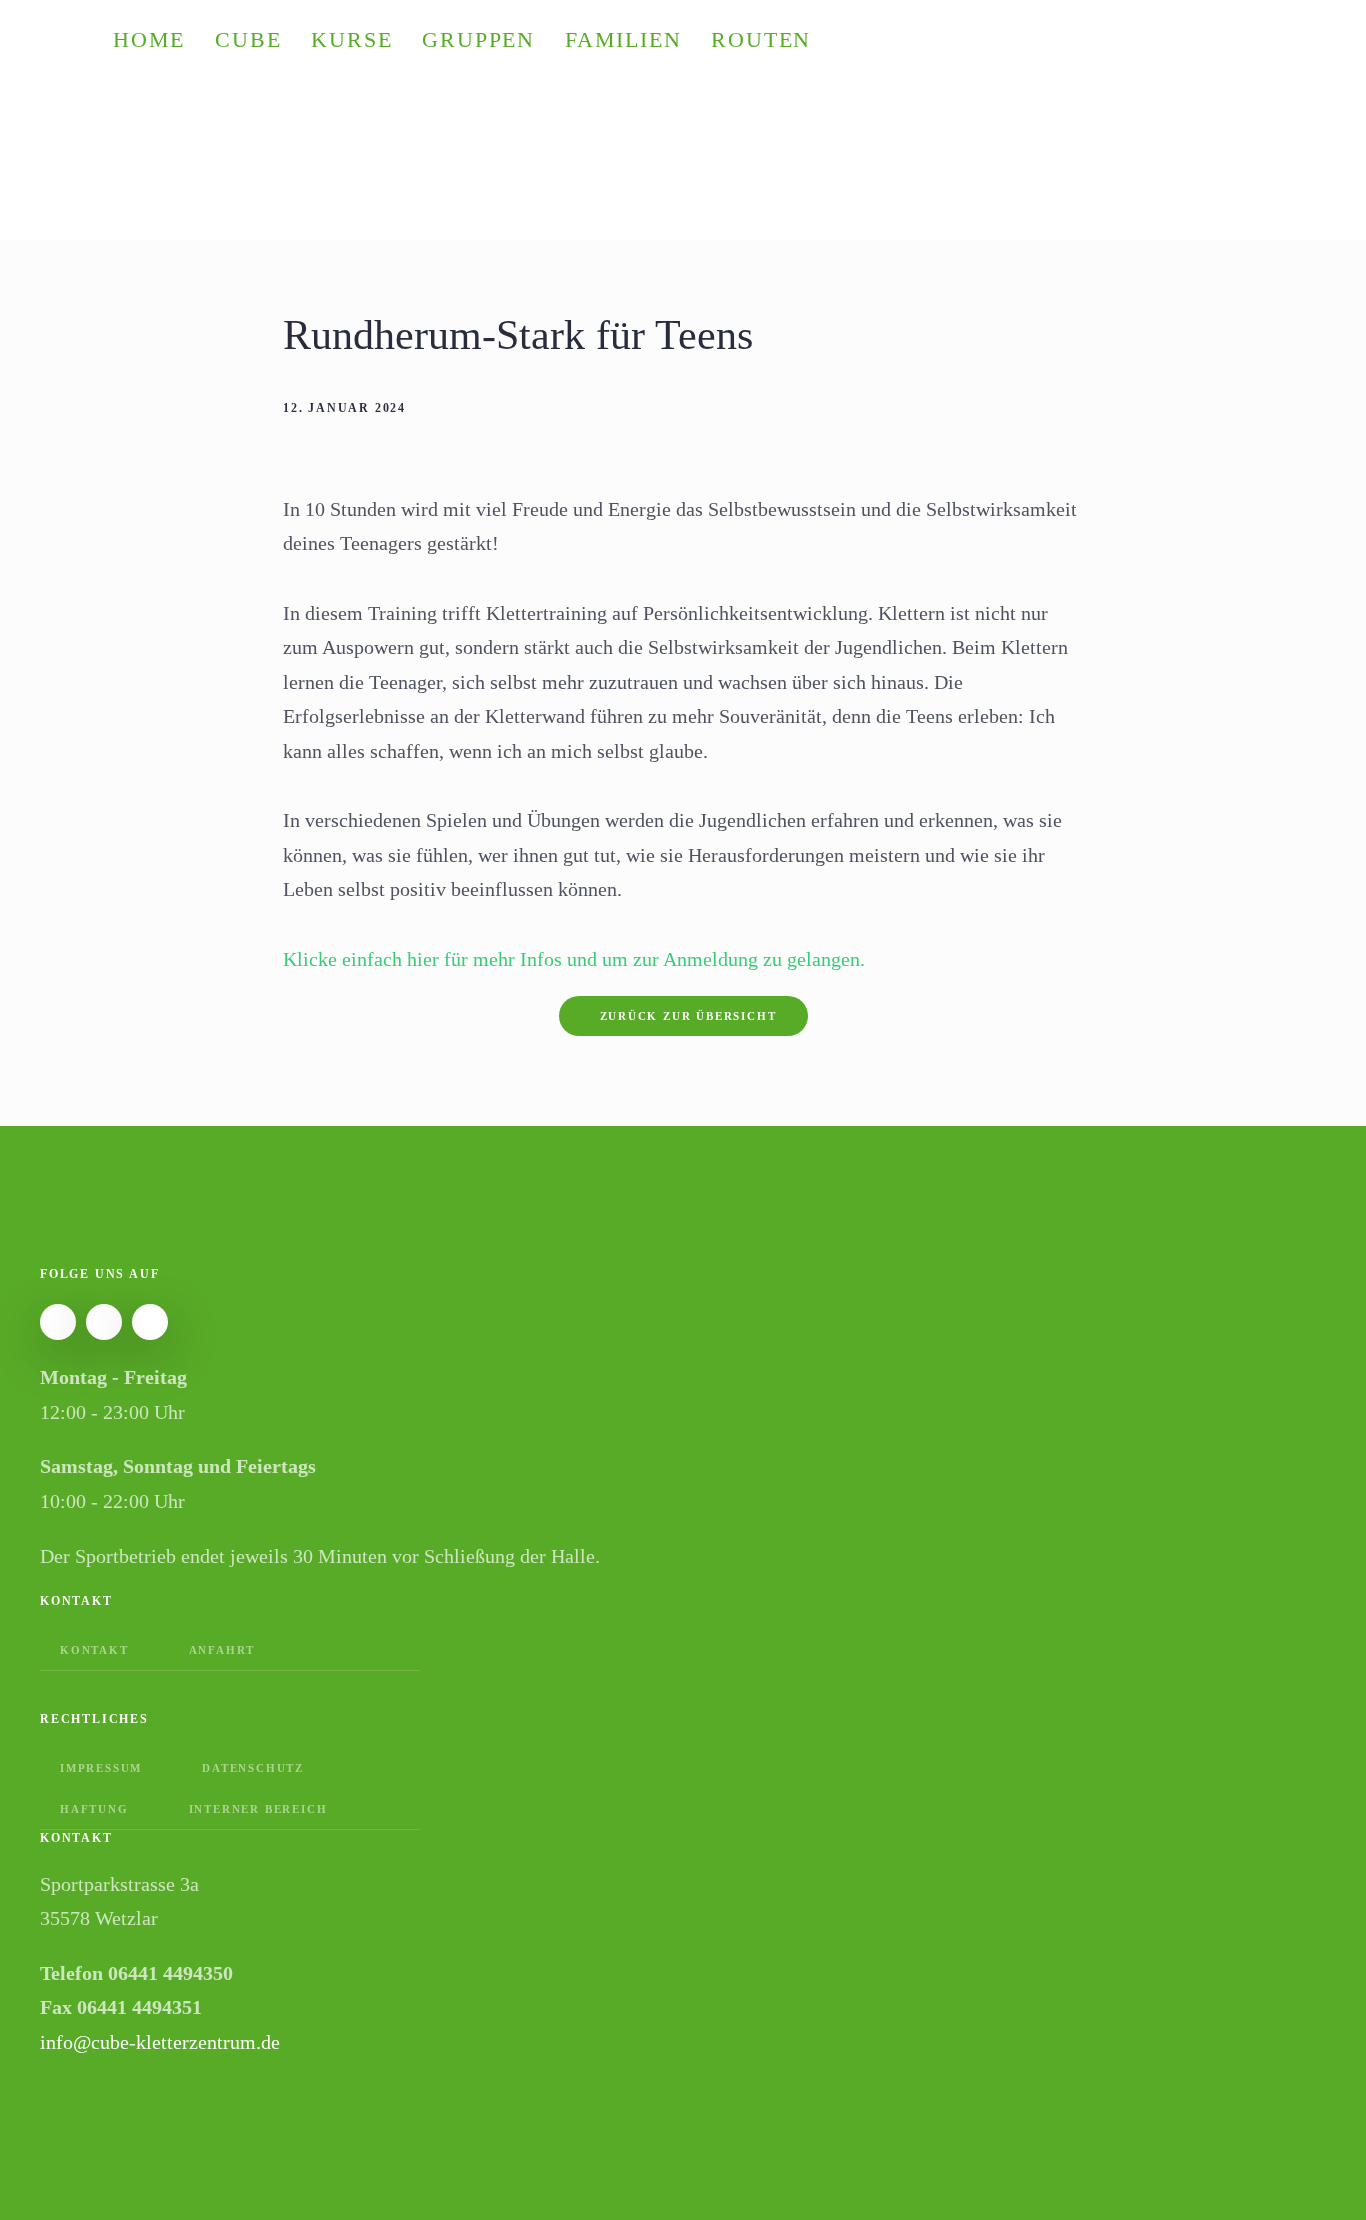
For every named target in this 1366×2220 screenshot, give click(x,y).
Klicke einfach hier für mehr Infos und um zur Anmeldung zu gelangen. (574, 959)
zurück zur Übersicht (688, 1016)
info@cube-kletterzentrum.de (160, 2042)
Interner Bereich (258, 1809)
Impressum (101, 1768)
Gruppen (478, 39)
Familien (623, 39)
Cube (248, 39)
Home (149, 39)
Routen (761, 39)
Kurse (351, 39)
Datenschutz (253, 1768)
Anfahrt (222, 1650)
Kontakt (94, 1650)
